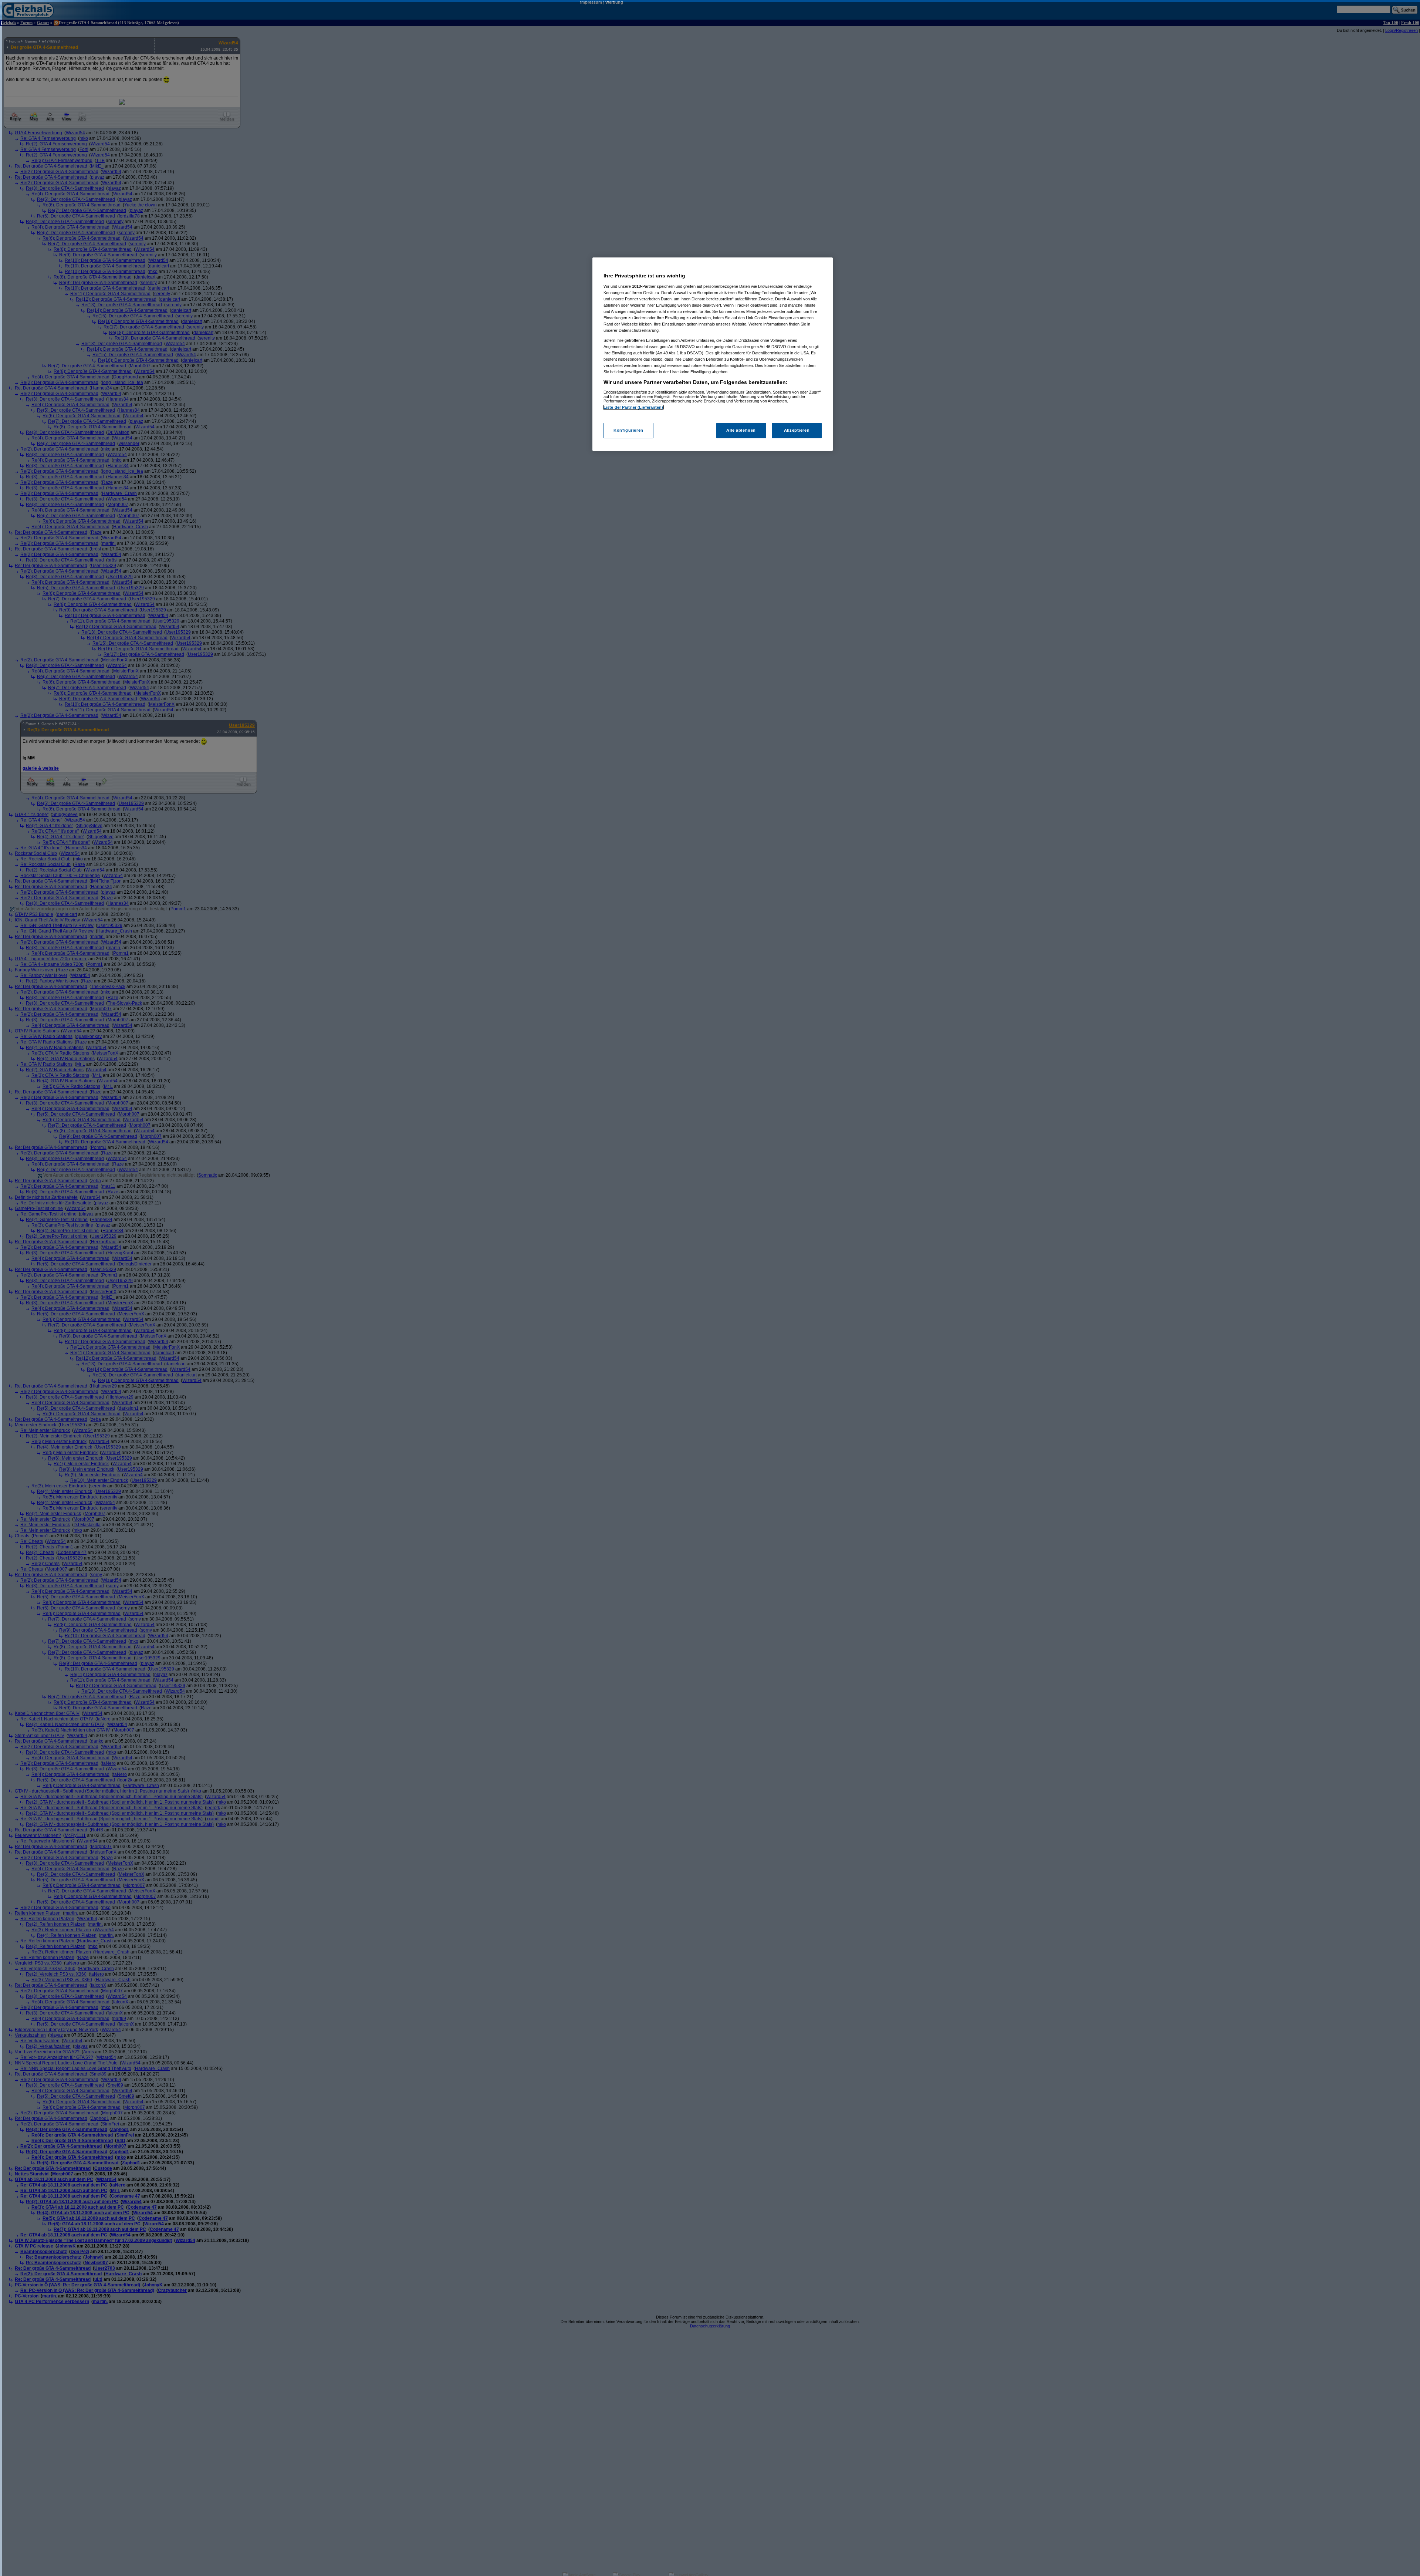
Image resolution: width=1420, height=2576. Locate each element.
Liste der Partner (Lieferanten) (633, 407)
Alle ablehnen (741, 431)
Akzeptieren (797, 431)
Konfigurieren (628, 431)
